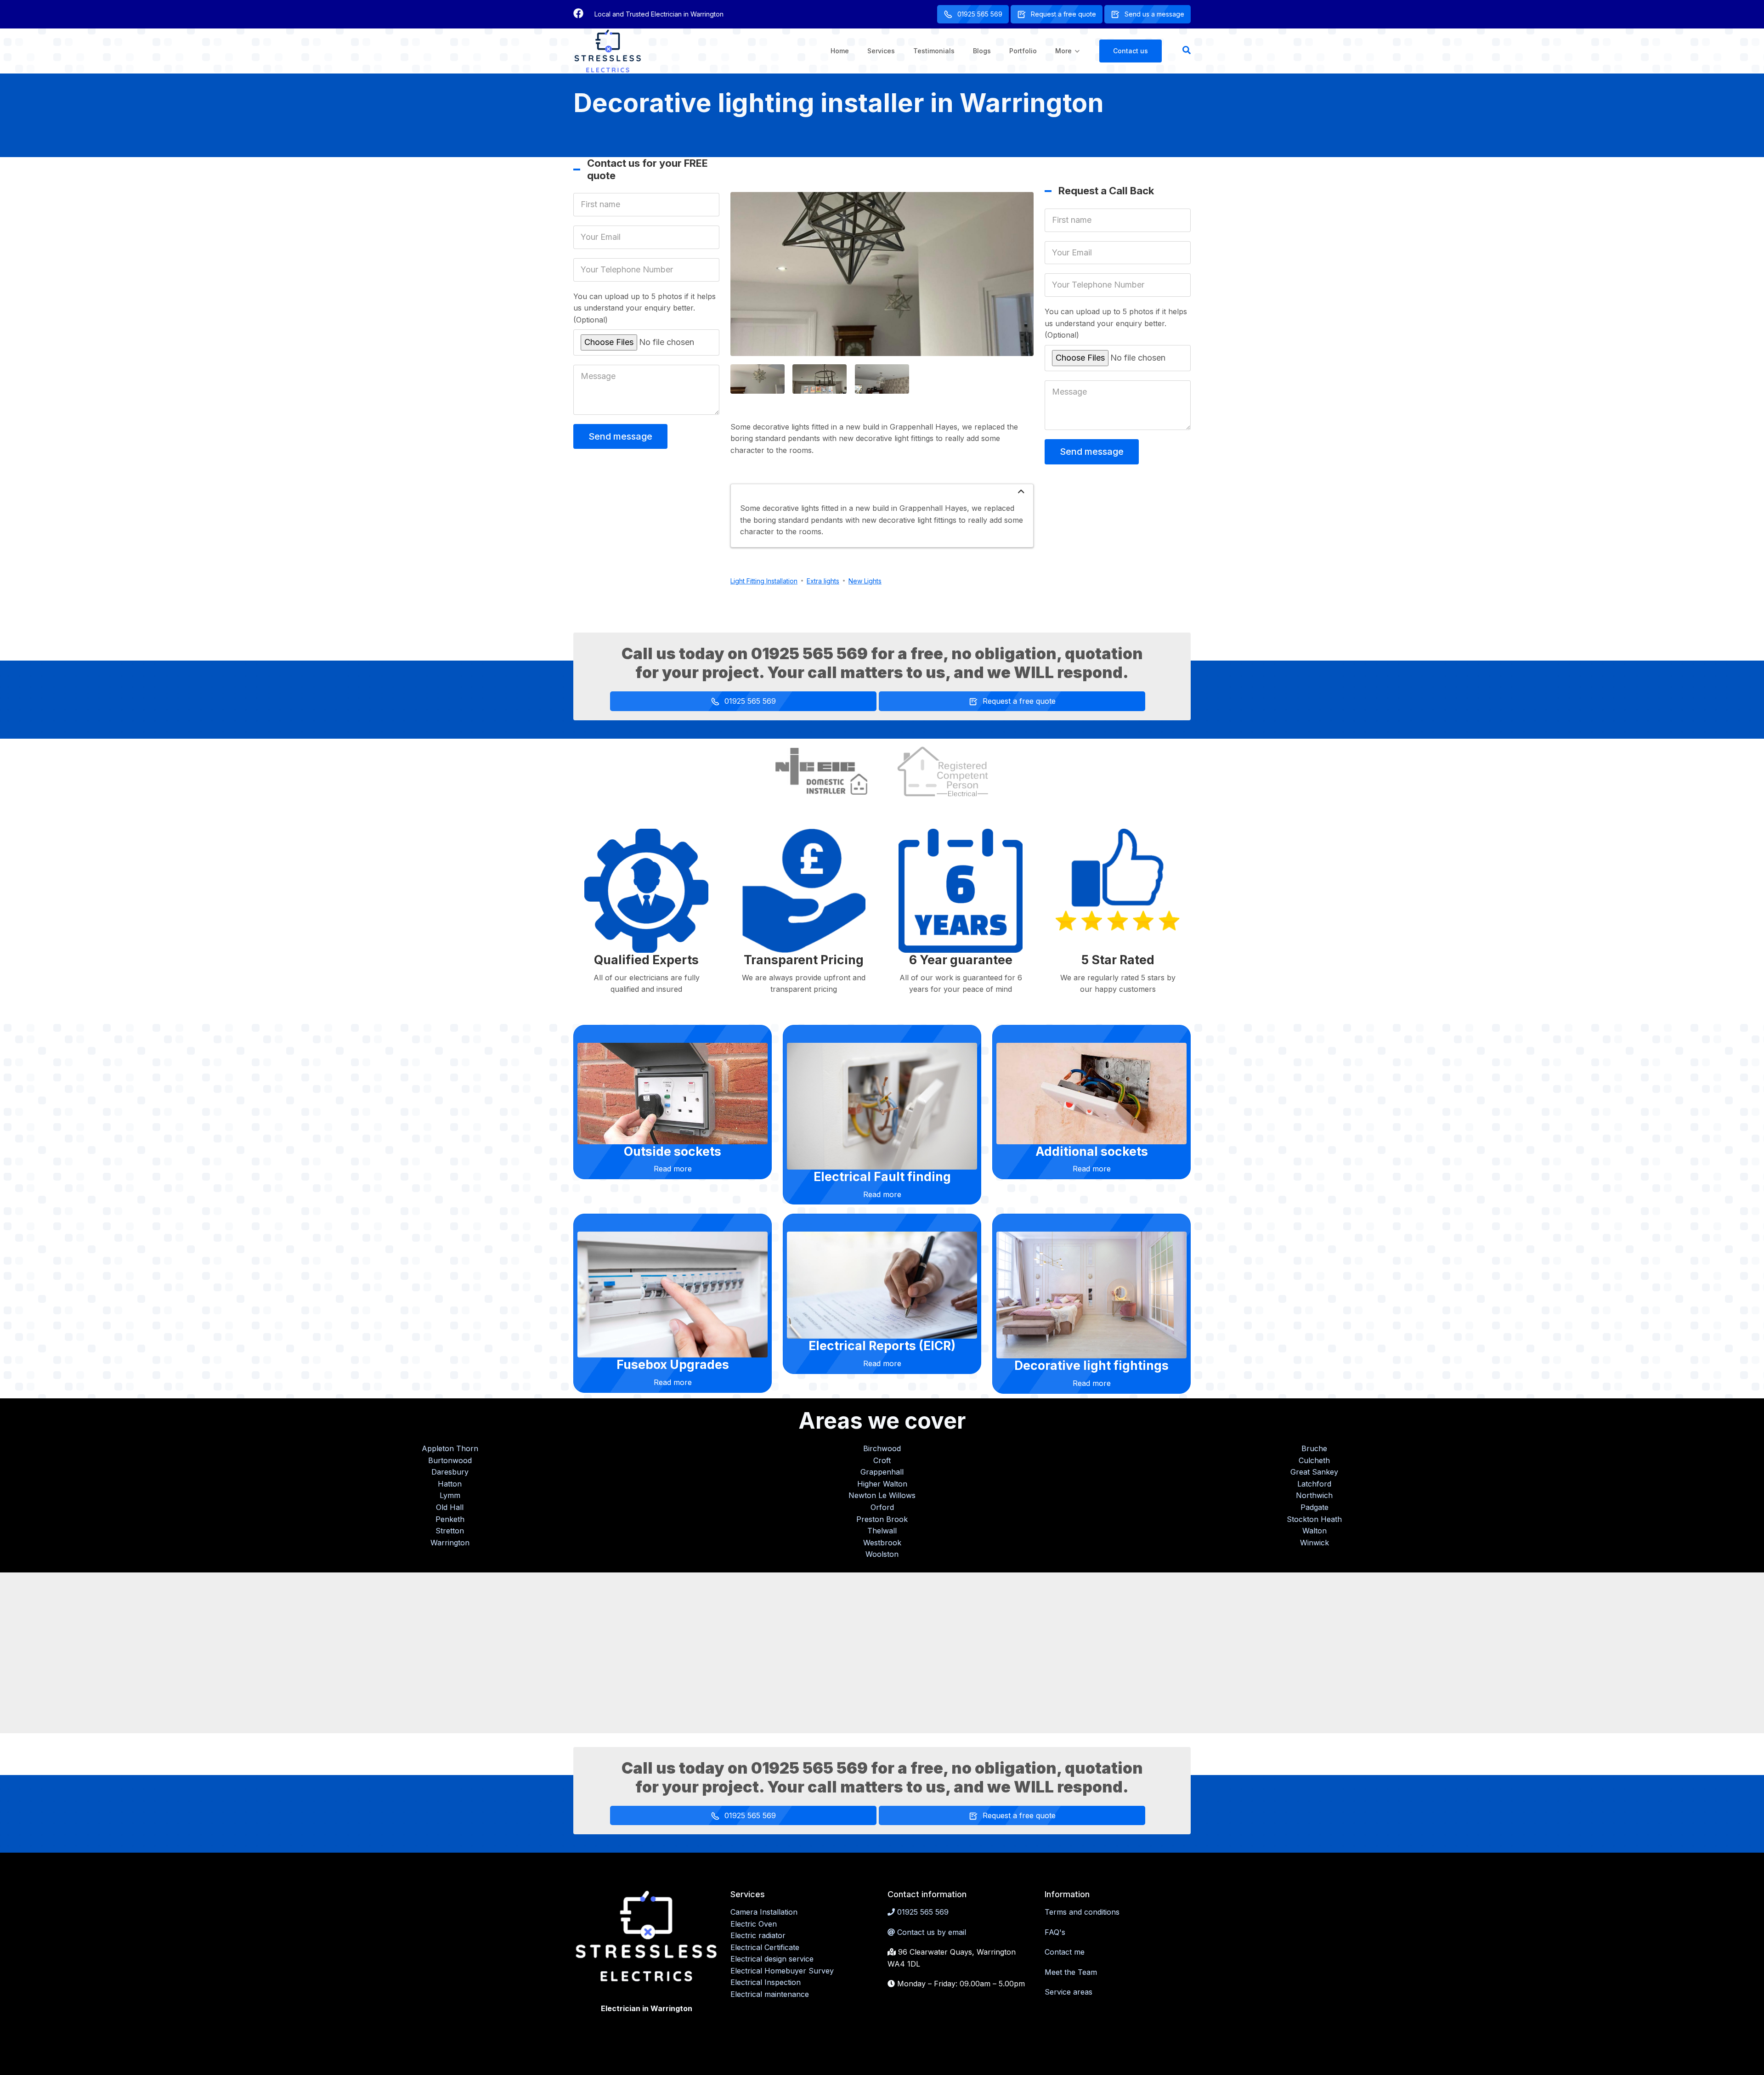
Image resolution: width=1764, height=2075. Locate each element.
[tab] (882, 493)
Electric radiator (758, 1935)
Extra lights (823, 581)
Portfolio (1023, 51)
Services (881, 51)
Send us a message (1154, 14)
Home (840, 51)
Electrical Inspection (766, 1982)
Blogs (982, 51)
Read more (673, 1169)
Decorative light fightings (1091, 1365)
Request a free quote (1063, 14)
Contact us (1131, 51)
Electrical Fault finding (882, 1176)
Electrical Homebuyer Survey (782, 1971)
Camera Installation (764, 1912)
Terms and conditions (1082, 1912)
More (1067, 59)
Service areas (1069, 1992)
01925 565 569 (980, 14)
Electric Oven (754, 1924)
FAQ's (1055, 1932)
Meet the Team (1071, 1972)
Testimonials (934, 51)
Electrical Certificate (765, 1947)
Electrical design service (772, 1959)
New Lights (865, 581)
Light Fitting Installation (764, 581)
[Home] (608, 50)
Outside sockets (673, 1151)
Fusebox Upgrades (673, 1364)
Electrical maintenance (770, 1994)
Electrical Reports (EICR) (882, 1346)
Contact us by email (932, 1932)
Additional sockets (1092, 1151)
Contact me (1065, 1952)
